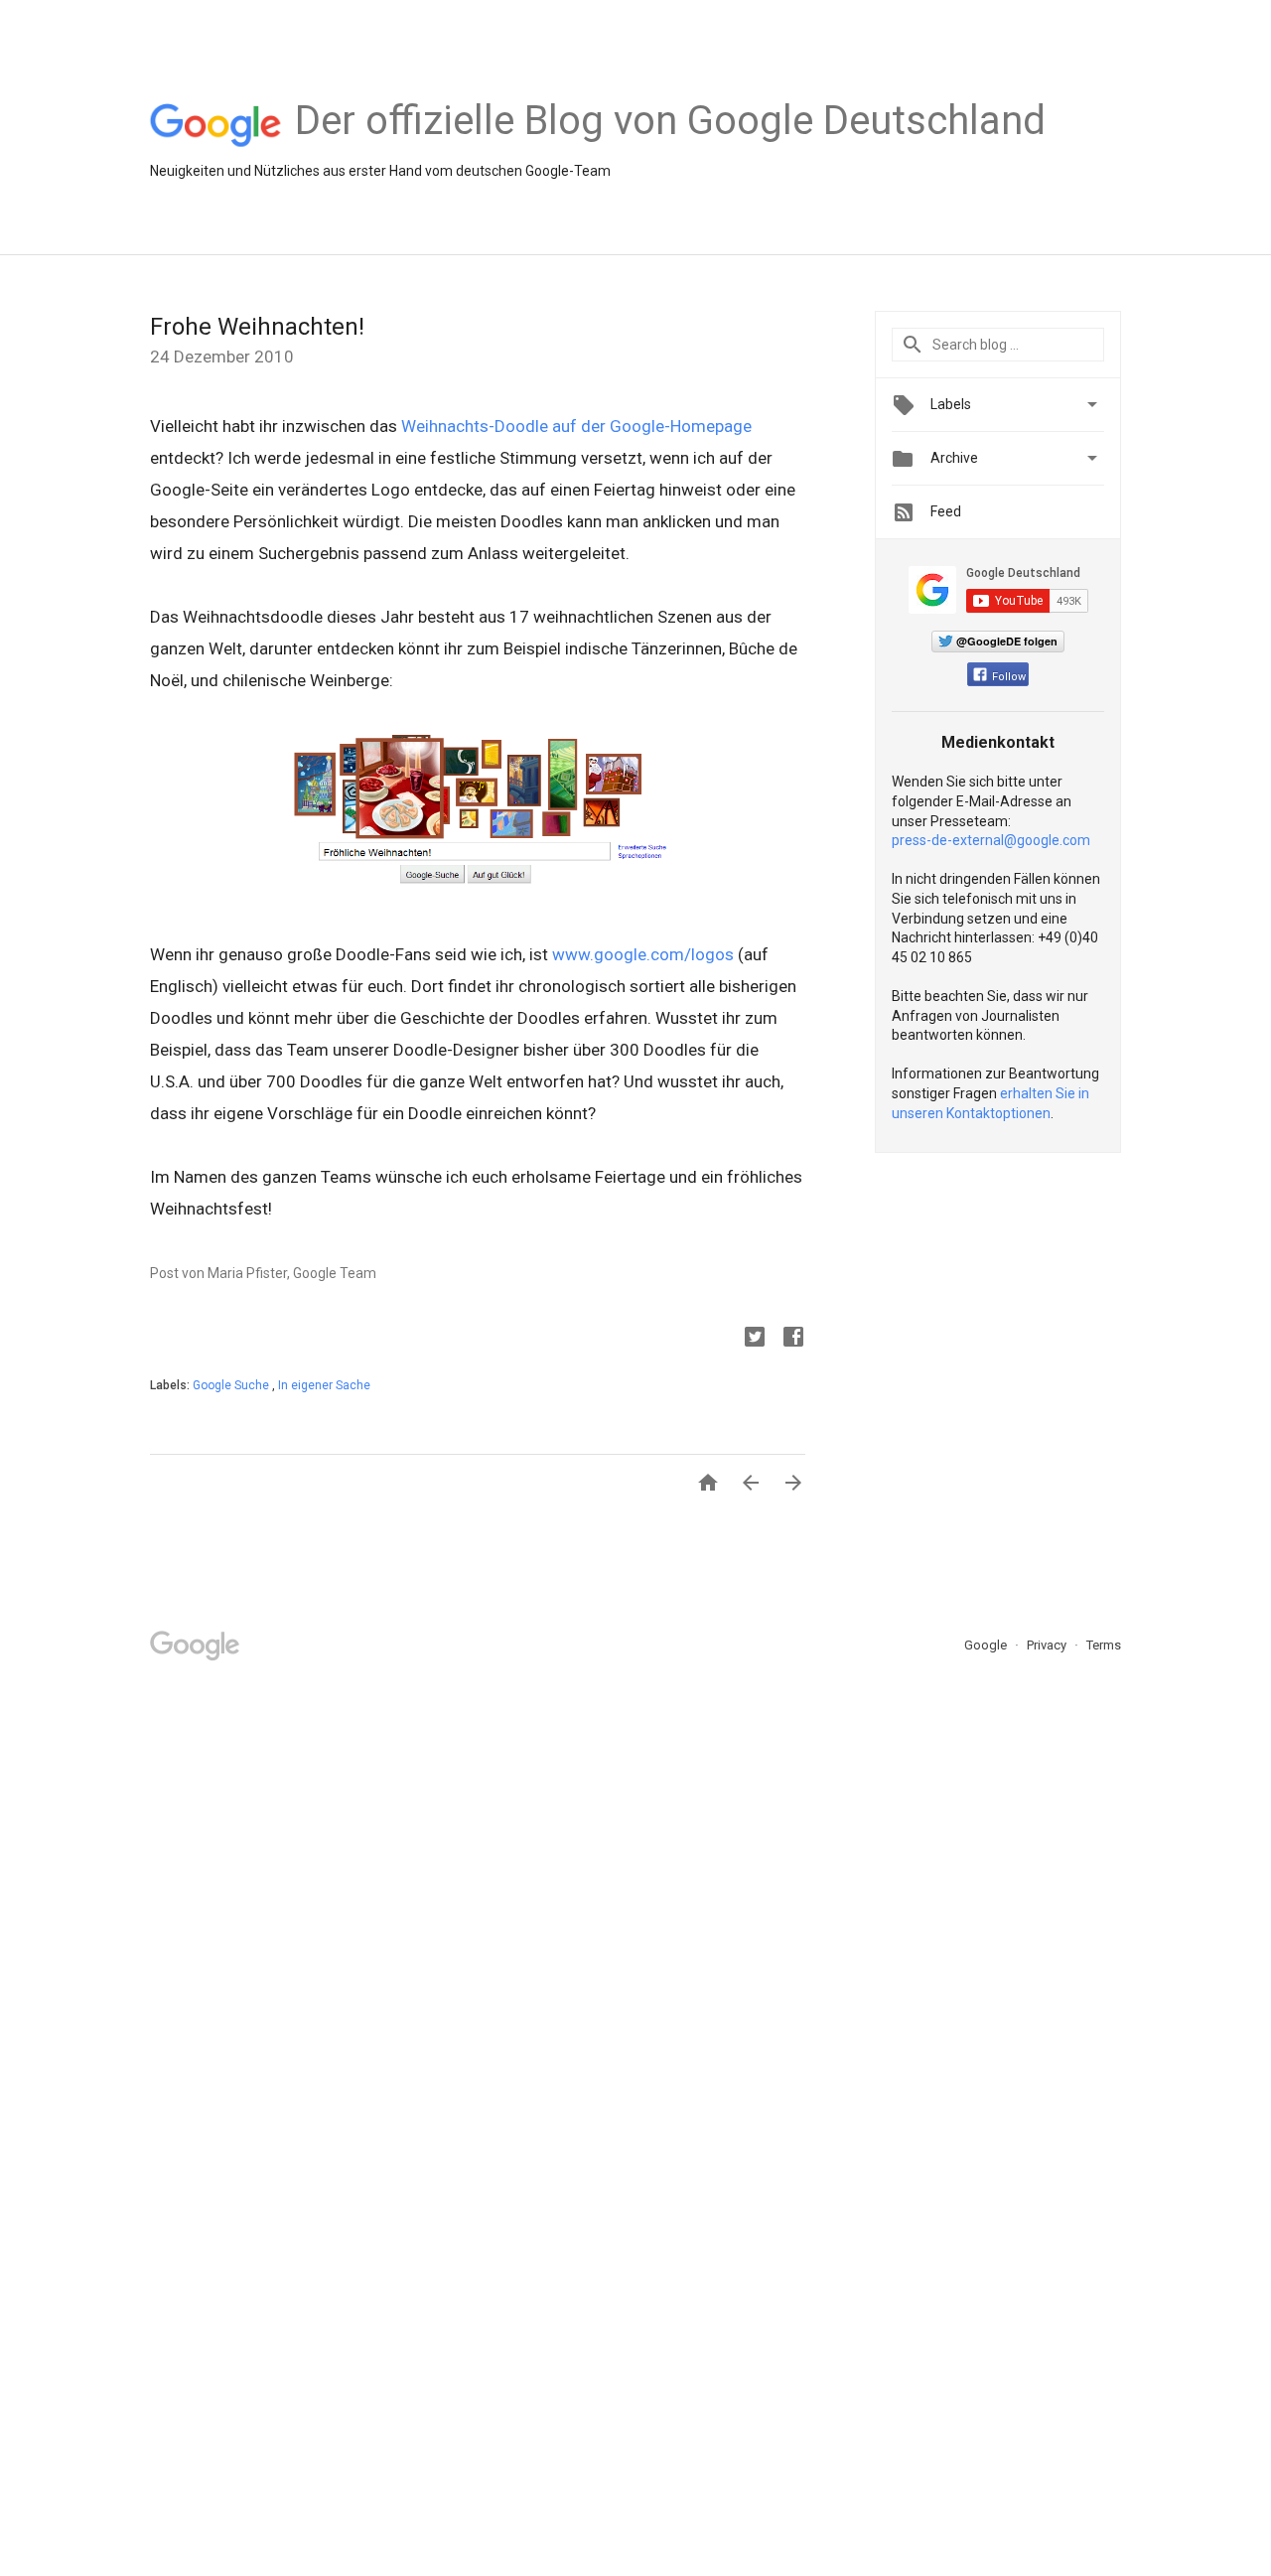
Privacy (1048, 1645)
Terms (1104, 1645)
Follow (1009, 677)
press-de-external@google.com (991, 840)
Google (987, 1645)
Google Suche (232, 1385)
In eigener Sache (324, 1385)
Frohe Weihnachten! (257, 327)
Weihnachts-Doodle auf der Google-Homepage (576, 426)
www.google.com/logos (643, 954)
